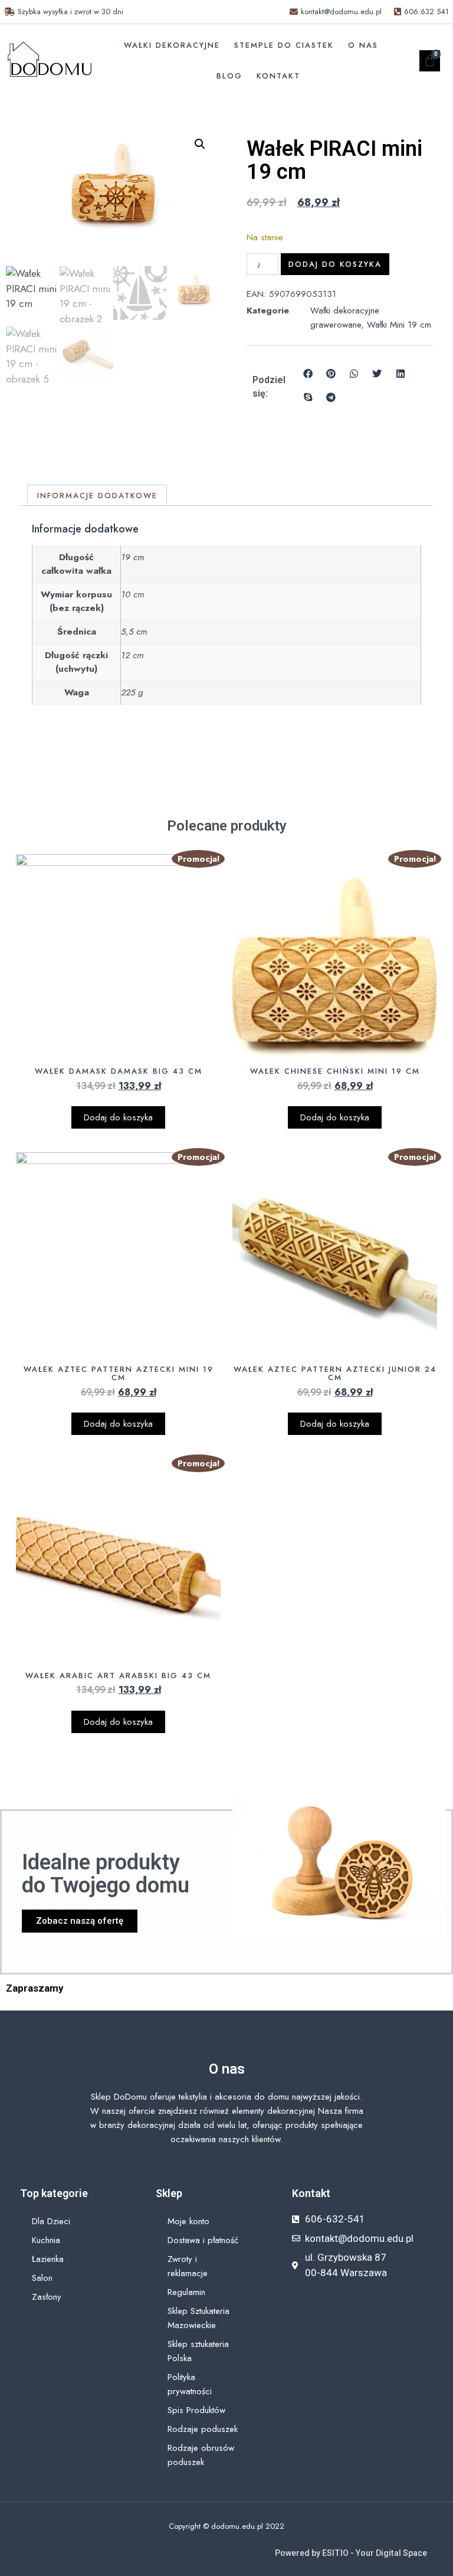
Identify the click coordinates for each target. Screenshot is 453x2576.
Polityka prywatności (190, 2384)
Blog (229, 76)
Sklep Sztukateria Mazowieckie (198, 2318)
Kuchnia (46, 2240)
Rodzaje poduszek (203, 2429)
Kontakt (278, 76)
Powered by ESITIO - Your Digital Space (351, 2553)
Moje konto (188, 2221)
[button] (200, 144)
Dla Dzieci (51, 2221)
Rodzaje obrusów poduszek (201, 2455)
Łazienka (48, 2259)
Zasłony (47, 2297)
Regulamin (186, 2292)
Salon (42, 2278)
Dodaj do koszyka (335, 264)
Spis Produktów (196, 2410)
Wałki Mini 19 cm (399, 325)
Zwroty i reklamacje (188, 2266)
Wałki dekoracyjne (172, 45)
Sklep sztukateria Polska (198, 2351)
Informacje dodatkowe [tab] (97, 496)
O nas (363, 45)
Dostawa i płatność (203, 2240)
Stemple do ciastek (284, 45)
